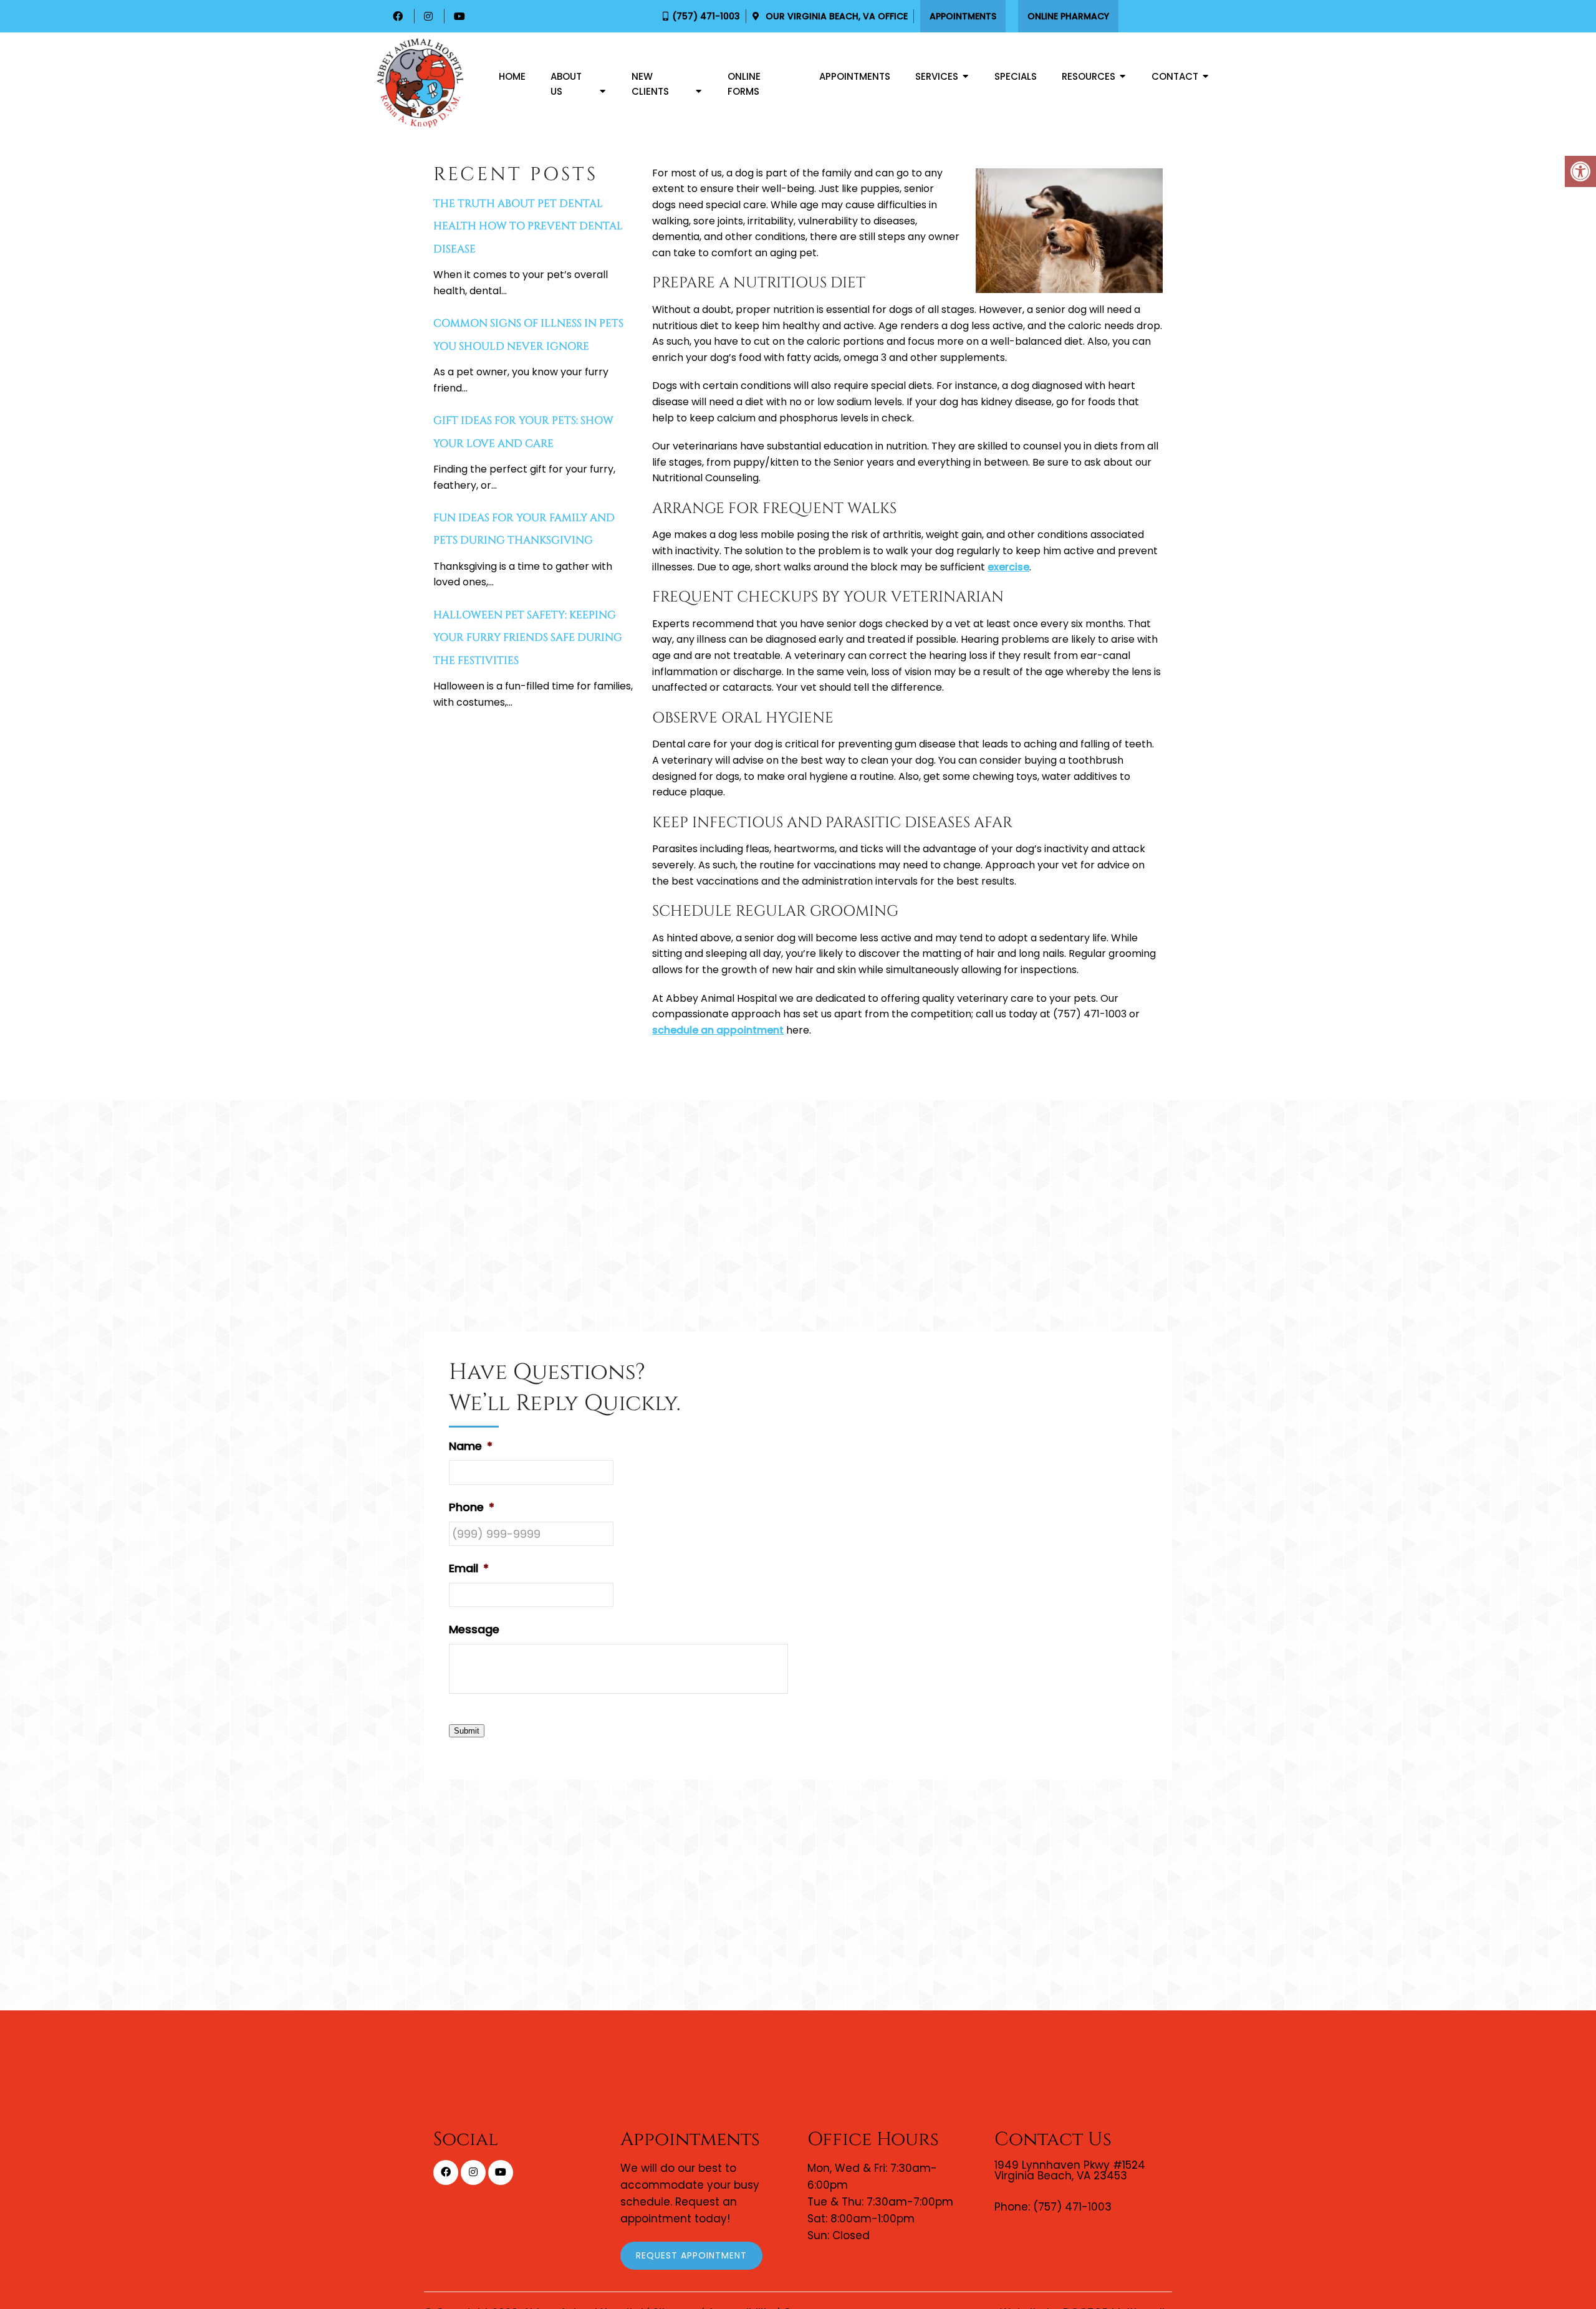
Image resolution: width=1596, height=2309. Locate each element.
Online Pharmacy (1068, 16)
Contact (1175, 76)
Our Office (835, 16)
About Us (566, 84)
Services (937, 76)
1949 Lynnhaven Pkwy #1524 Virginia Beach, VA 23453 (1070, 2171)
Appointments (963, 16)
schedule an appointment (718, 1030)
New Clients (650, 84)
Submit (467, 1731)
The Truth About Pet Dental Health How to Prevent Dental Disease (528, 226)
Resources (1089, 76)
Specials (1016, 76)
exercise (1008, 567)
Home (512, 76)
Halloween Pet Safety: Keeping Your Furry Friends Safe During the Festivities (528, 638)
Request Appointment (691, 2255)
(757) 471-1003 (706, 16)
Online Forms (744, 84)
